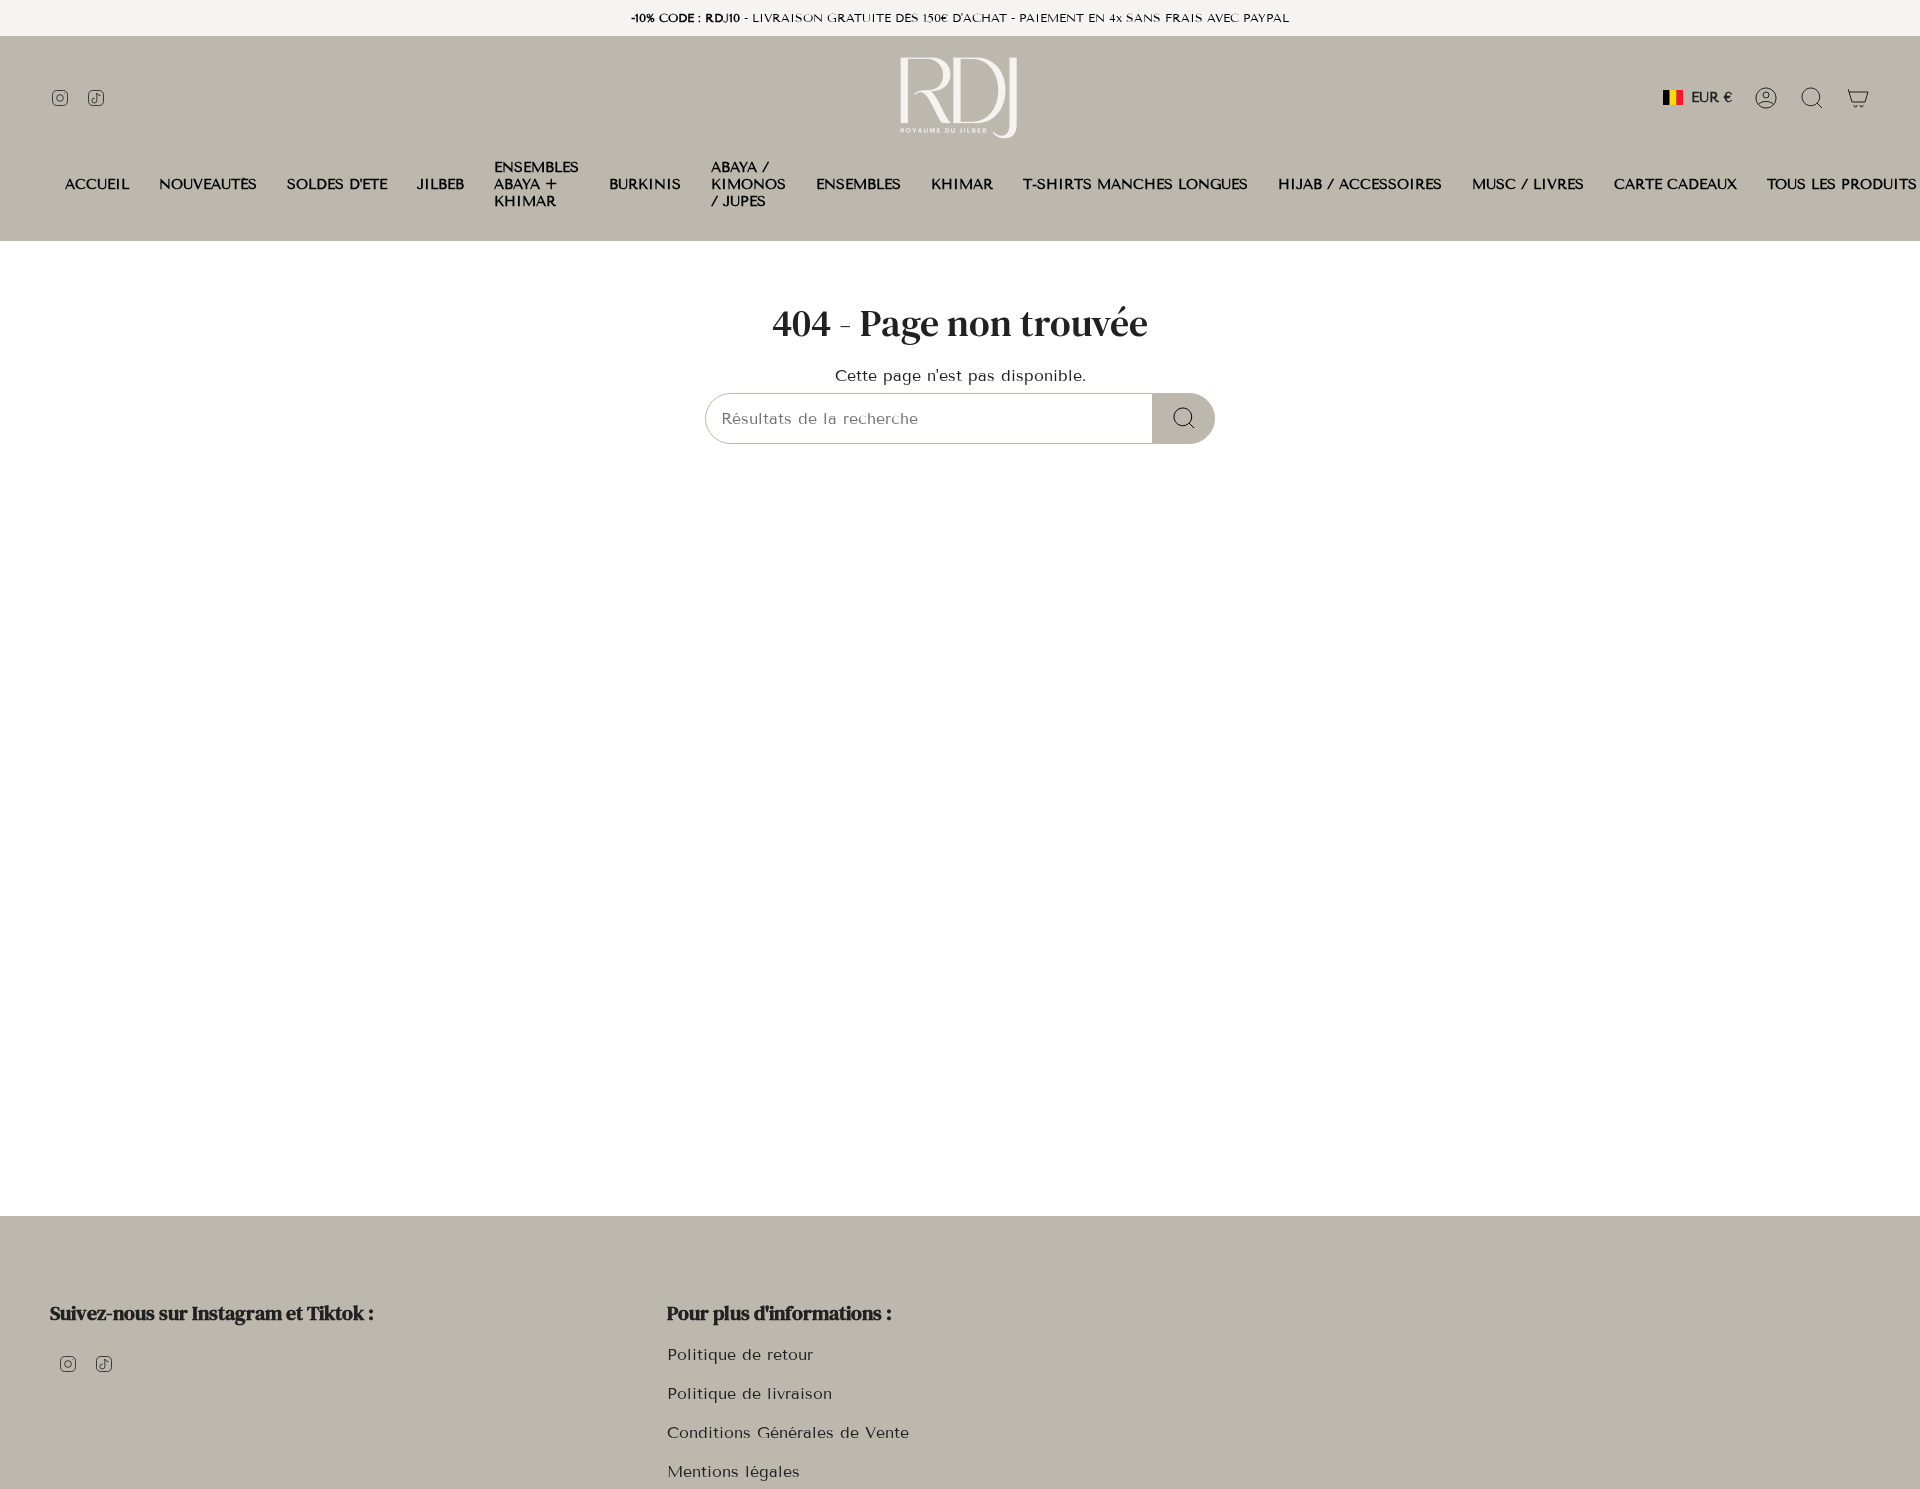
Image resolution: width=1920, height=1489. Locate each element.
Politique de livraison (749, 1393)
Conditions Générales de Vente (788, 1432)
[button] (440, 185)
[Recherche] (1184, 418)
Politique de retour (740, 1354)
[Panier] (1858, 98)
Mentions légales (733, 1471)
